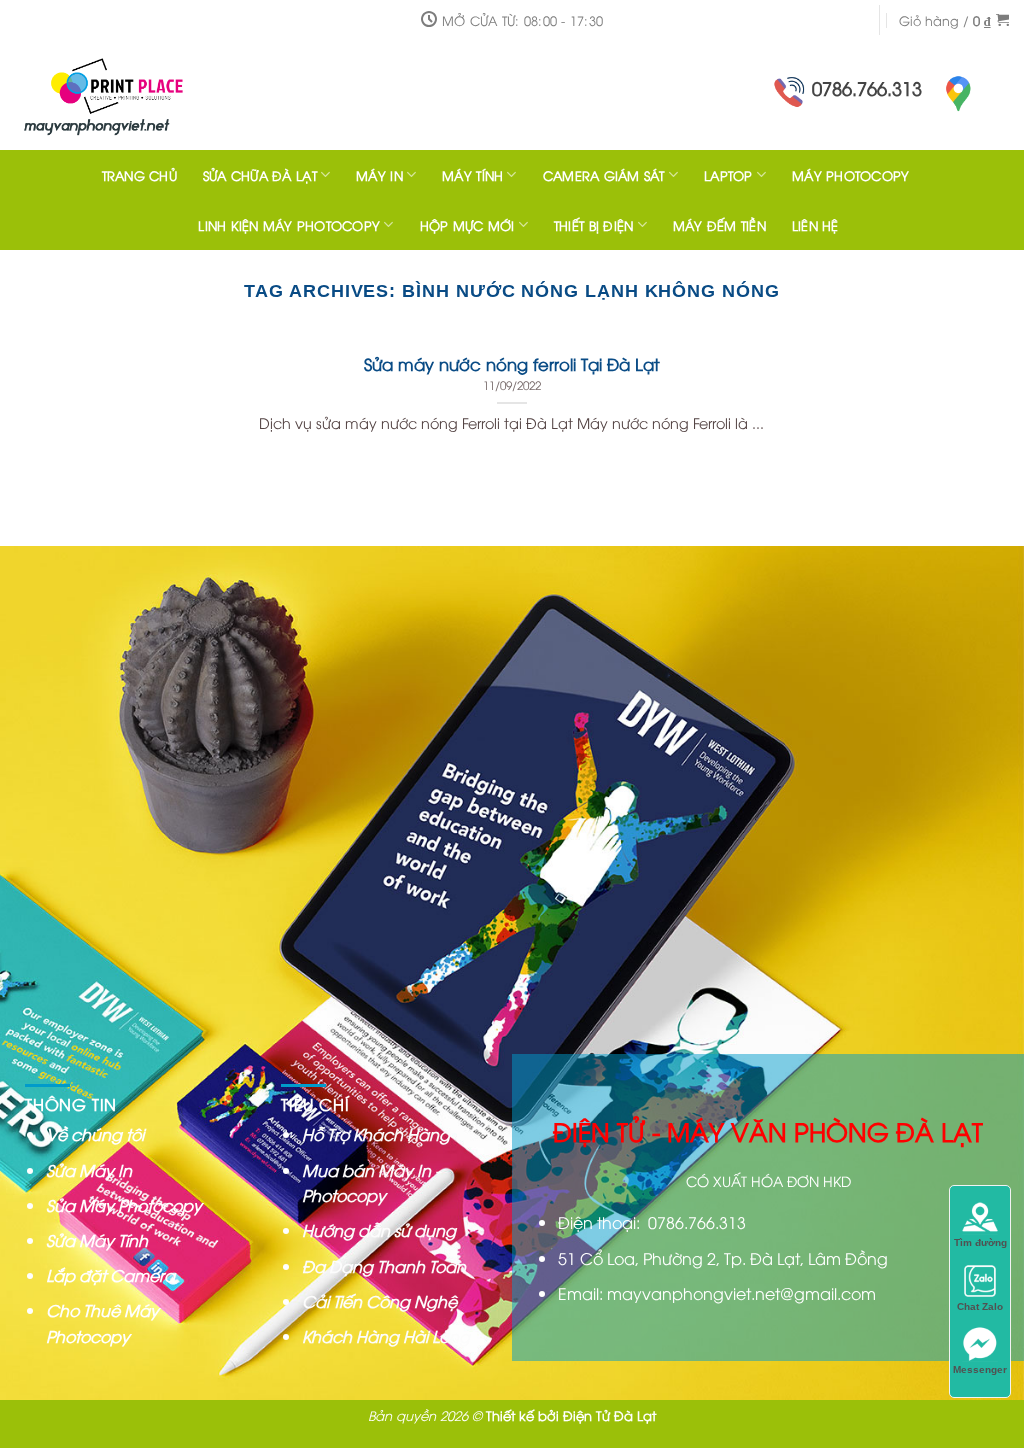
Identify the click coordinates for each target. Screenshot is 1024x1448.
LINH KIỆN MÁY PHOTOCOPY (289, 225)
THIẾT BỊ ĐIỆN (593, 225)
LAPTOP (728, 175)
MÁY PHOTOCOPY (850, 175)
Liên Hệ (815, 225)
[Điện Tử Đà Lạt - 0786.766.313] (145, 95)
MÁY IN (379, 175)
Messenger (980, 1369)
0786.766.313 (867, 87)
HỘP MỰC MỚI (467, 225)
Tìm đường (980, 1242)
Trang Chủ (139, 175)
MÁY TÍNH (472, 175)
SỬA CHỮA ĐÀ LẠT (260, 175)
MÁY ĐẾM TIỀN (719, 225)
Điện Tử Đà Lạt (609, 1415)
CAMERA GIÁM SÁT (604, 175)
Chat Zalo (980, 1306)
